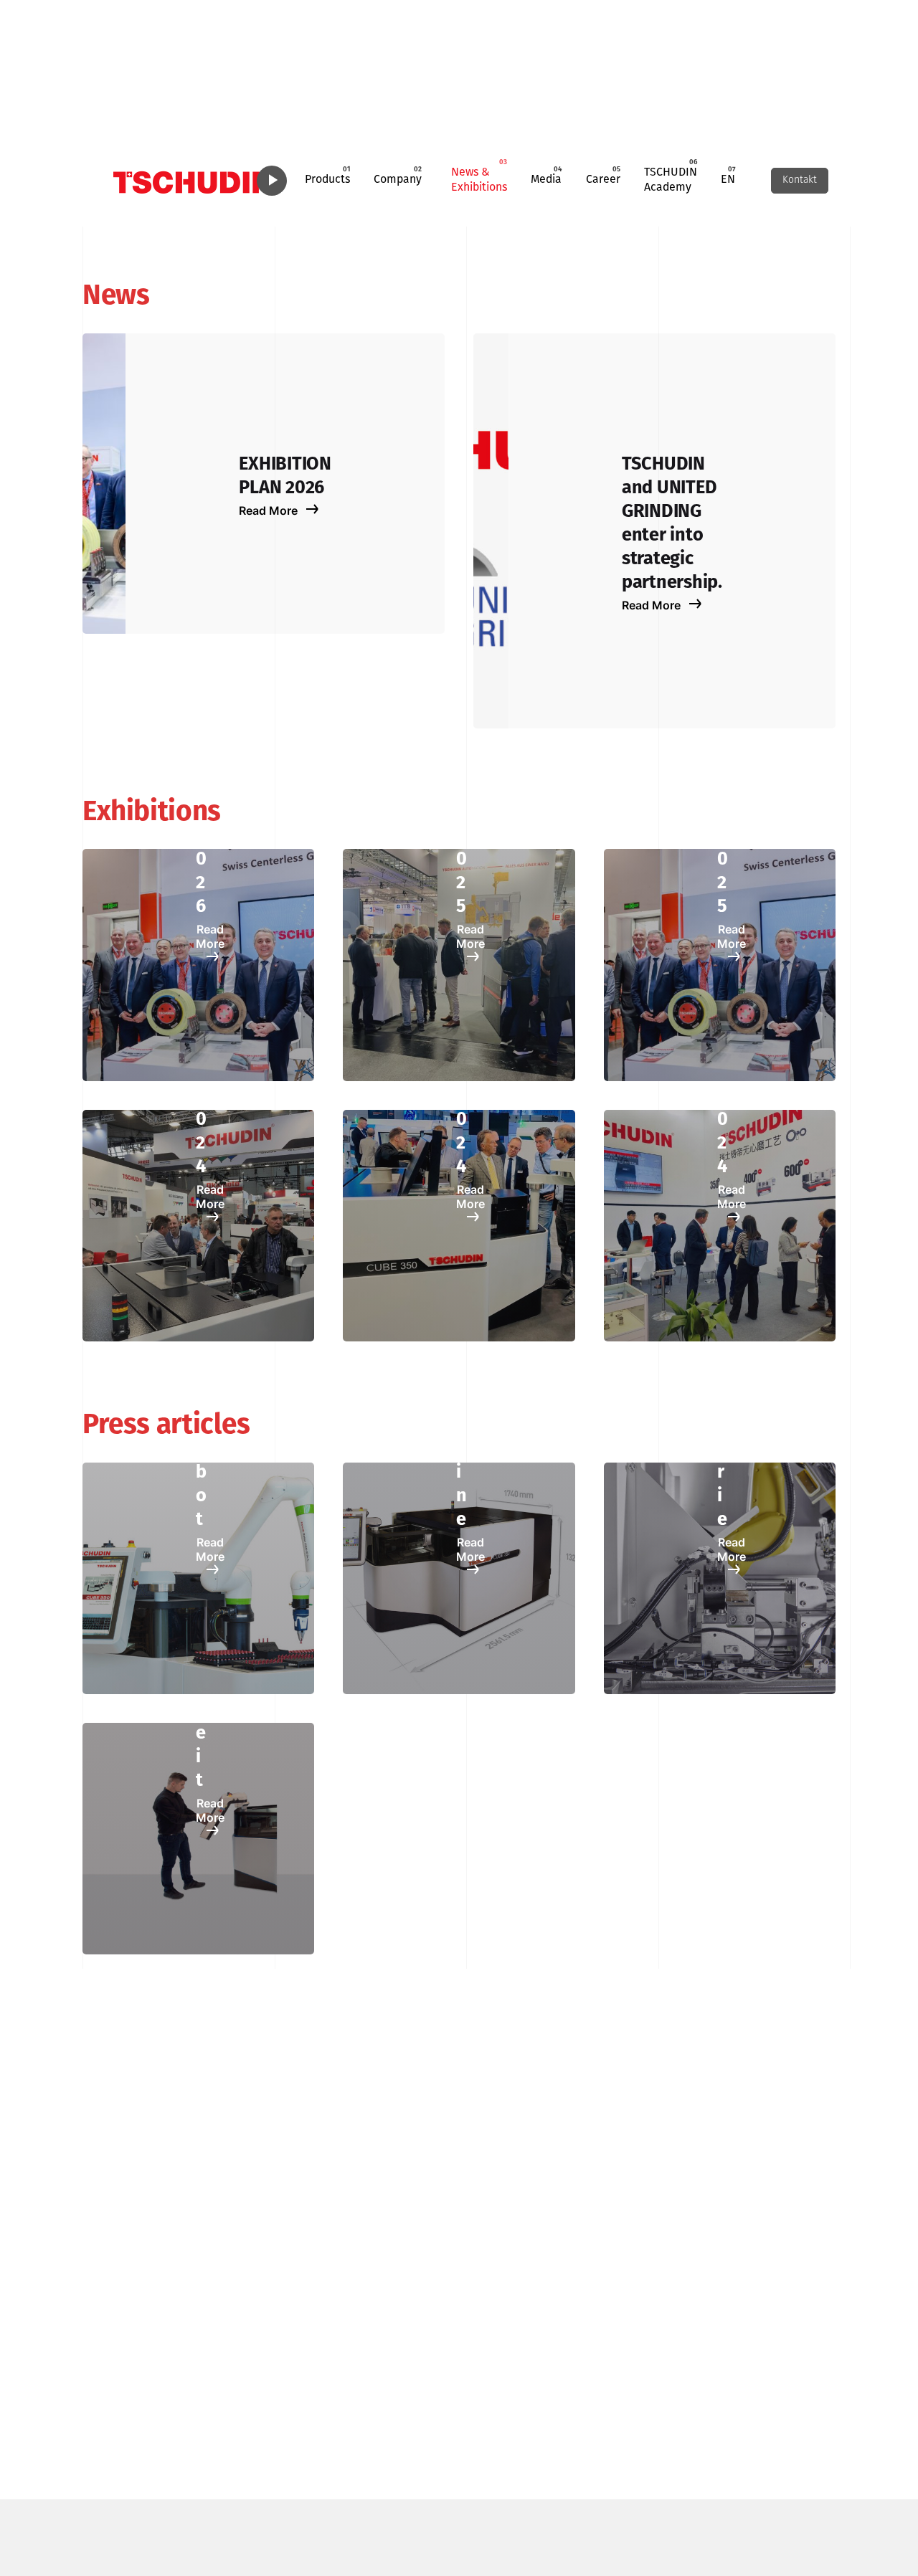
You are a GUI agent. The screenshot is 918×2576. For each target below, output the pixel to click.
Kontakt (800, 180)
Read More (270, 510)
